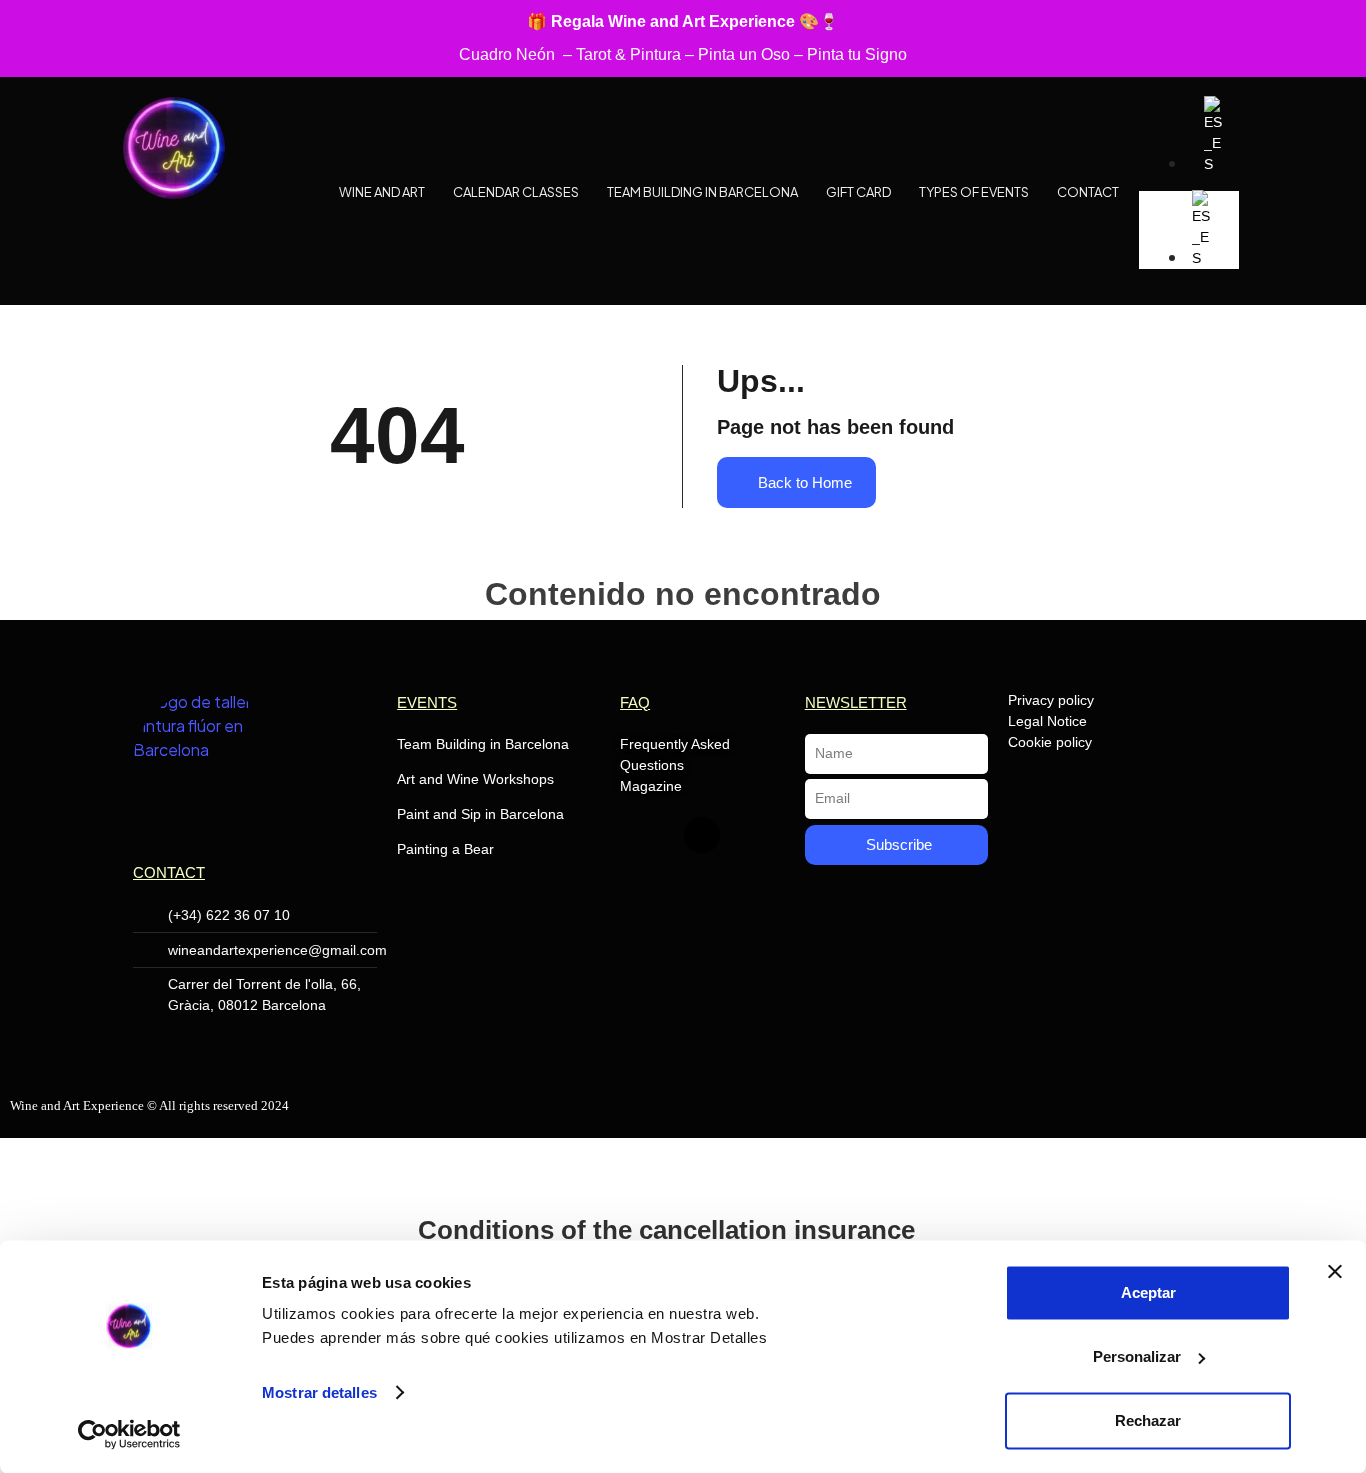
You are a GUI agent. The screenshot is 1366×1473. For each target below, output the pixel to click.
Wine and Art (382, 192)
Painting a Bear (445, 849)
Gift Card (858, 192)
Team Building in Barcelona (702, 192)
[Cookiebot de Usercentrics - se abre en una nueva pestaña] (129, 1434)
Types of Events (974, 192)
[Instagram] (702, 835)
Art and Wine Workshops (475, 779)
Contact (1088, 192)
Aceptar (1148, 1292)
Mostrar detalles (319, 1392)
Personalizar (1137, 1356)
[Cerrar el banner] (1335, 1272)
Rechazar (1148, 1420)
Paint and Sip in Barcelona (480, 814)
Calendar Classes (516, 192)
